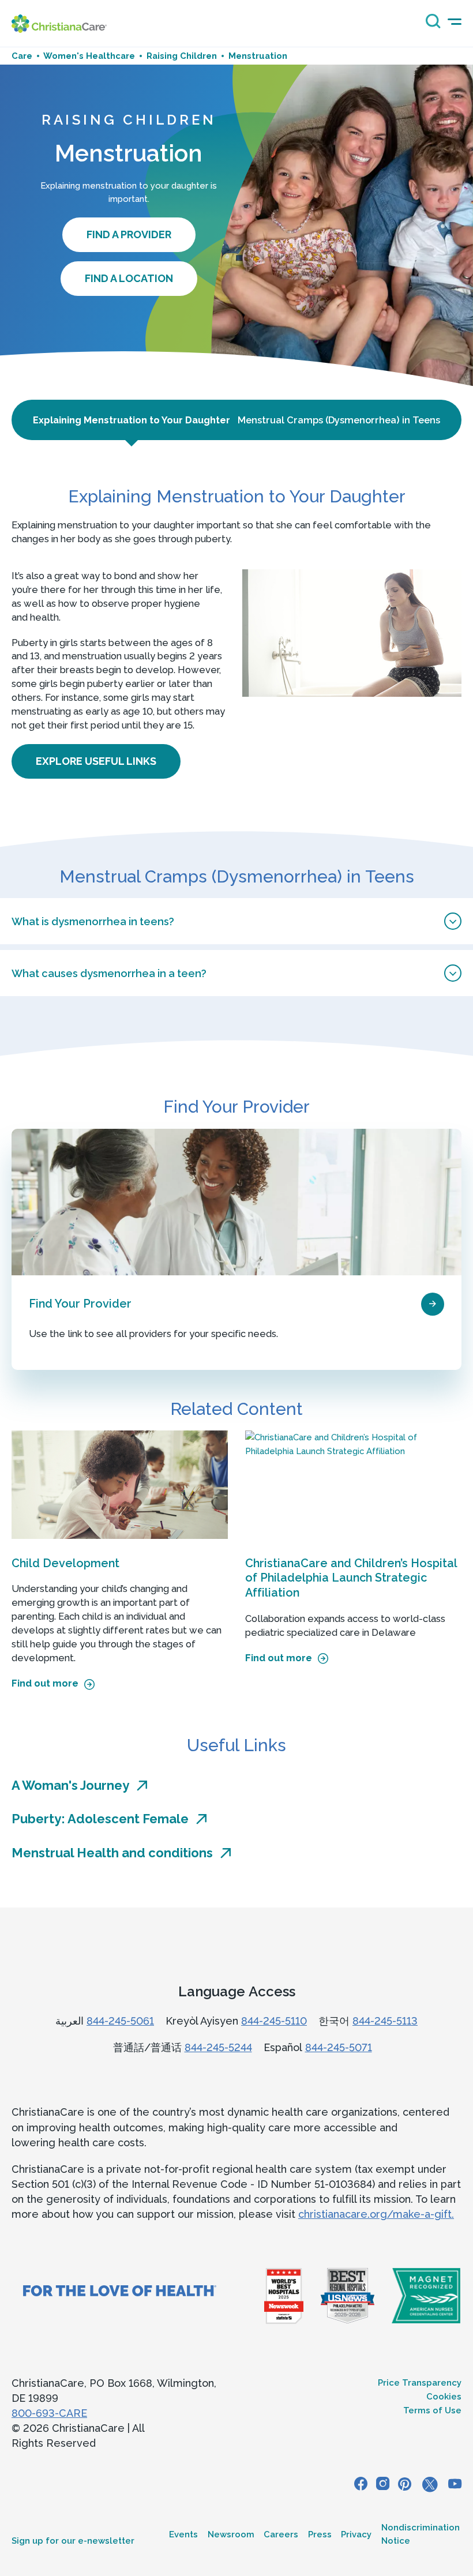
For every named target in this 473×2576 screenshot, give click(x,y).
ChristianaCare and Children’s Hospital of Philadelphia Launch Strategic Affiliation (351, 1578)
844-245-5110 (274, 2021)
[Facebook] (361, 2485)
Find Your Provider (80, 1304)
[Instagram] (383, 2485)
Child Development (65, 1563)
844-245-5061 (120, 2021)
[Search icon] (430, 25)
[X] (430, 2485)
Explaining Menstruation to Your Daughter (132, 420)
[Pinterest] (405, 2485)
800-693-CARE (49, 2413)
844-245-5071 (339, 2047)
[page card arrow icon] (433, 1304)
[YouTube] (455, 2485)
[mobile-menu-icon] (455, 22)
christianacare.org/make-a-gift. (376, 2214)
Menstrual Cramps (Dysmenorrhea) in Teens (339, 420)
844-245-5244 (218, 2047)
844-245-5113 (385, 2021)
